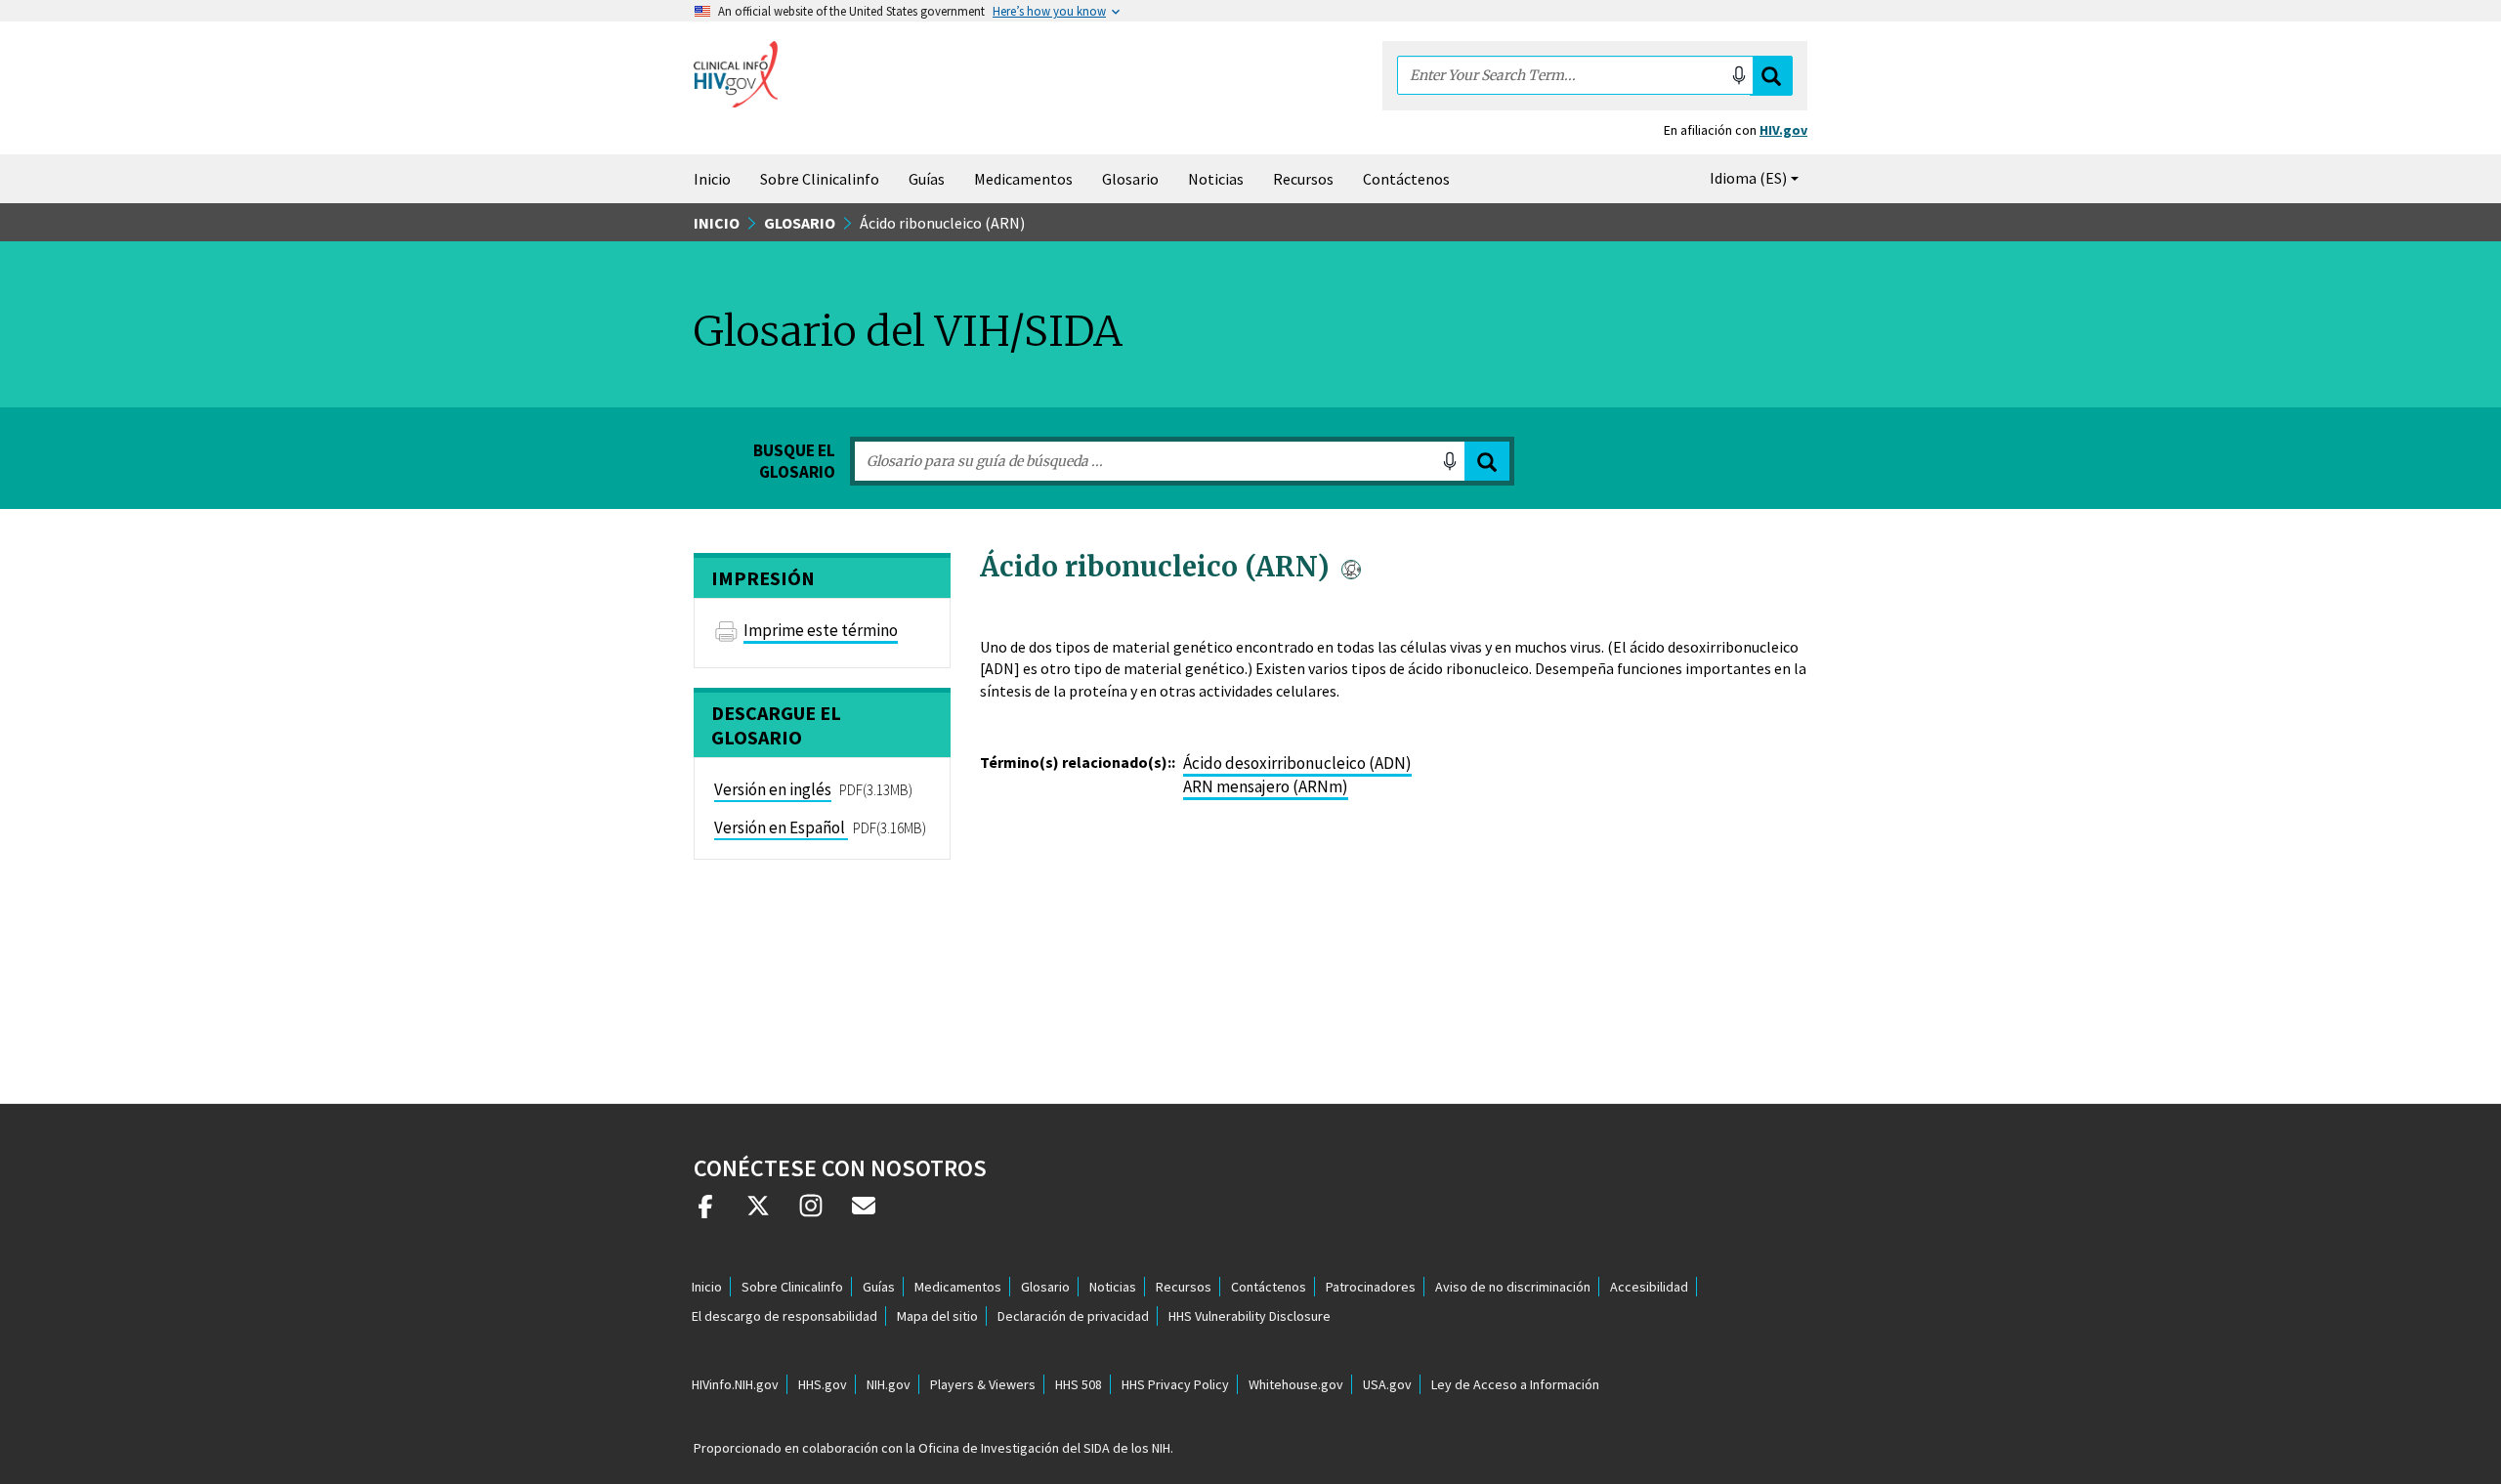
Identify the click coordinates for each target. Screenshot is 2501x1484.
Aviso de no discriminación (1513, 1287)
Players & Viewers (983, 1384)
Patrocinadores (1371, 1287)
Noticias (1216, 179)
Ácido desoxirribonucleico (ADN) (1297, 763)
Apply (1487, 462)
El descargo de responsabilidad (784, 1316)
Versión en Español (780, 827)
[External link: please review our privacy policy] (705, 1213)
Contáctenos (1406, 179)
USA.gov (1387, 1384)
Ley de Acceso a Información (1515, 1384)
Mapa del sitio (937, 1316)
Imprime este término (821, 630)
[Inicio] (736, 74)
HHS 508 (1079, 1384)
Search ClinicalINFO (1771, 76)
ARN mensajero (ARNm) (1266, 786)
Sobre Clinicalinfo (820, 179)
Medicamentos (1023, 179)
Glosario (1130, 179)
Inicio (712, 179)
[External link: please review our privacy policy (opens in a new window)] (758, 1213)
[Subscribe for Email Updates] (864, 1213)
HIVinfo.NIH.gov (735, 1384)
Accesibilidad (1649, 1287)
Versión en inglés (773, 789)
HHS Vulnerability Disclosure (1250, 1316)
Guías (927, 179)
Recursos (1303, 179)
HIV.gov (1783, 130)
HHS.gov (823, 1384)
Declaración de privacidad (1073, 1316)
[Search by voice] (1739, 75)
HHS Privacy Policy (1175, 1384)
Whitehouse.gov (1296, 1384)
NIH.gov (889, 1384)
